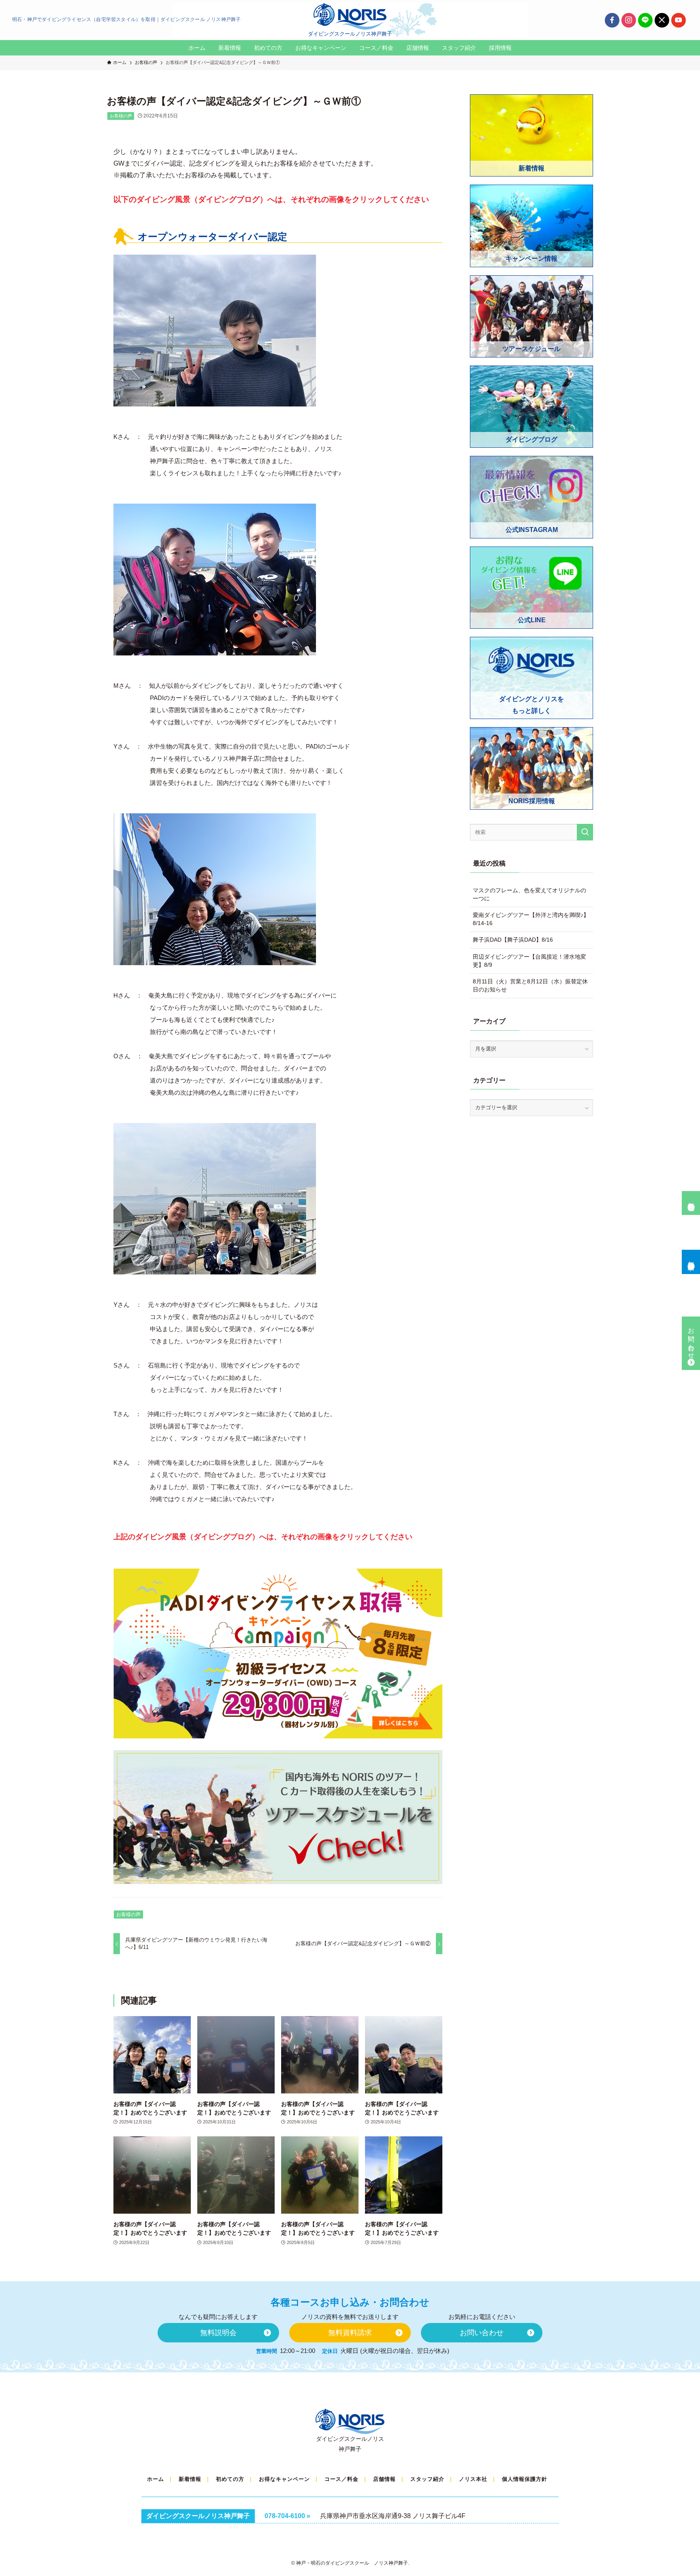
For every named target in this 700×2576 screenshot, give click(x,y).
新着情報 (190, 2479)
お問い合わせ (691, 1340)
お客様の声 (121, 116)
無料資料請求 (691, 1258)
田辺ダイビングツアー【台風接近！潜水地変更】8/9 (529, 961)
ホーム (156, 2479)
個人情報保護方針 (525, 2479)
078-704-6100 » (287, 2516)
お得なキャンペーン (284, 2479)
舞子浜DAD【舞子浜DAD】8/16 (513, 940)
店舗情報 (384, 2479)
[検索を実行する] (585, 832)
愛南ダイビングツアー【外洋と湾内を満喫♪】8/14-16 (531, 919)
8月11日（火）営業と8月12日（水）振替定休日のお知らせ (530, 985)
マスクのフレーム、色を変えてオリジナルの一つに (529, 894)
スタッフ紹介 (427, 2479)
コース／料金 (341, 2479)
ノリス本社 (473, 2479)
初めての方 (230, 2479)
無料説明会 (691, 1199)
